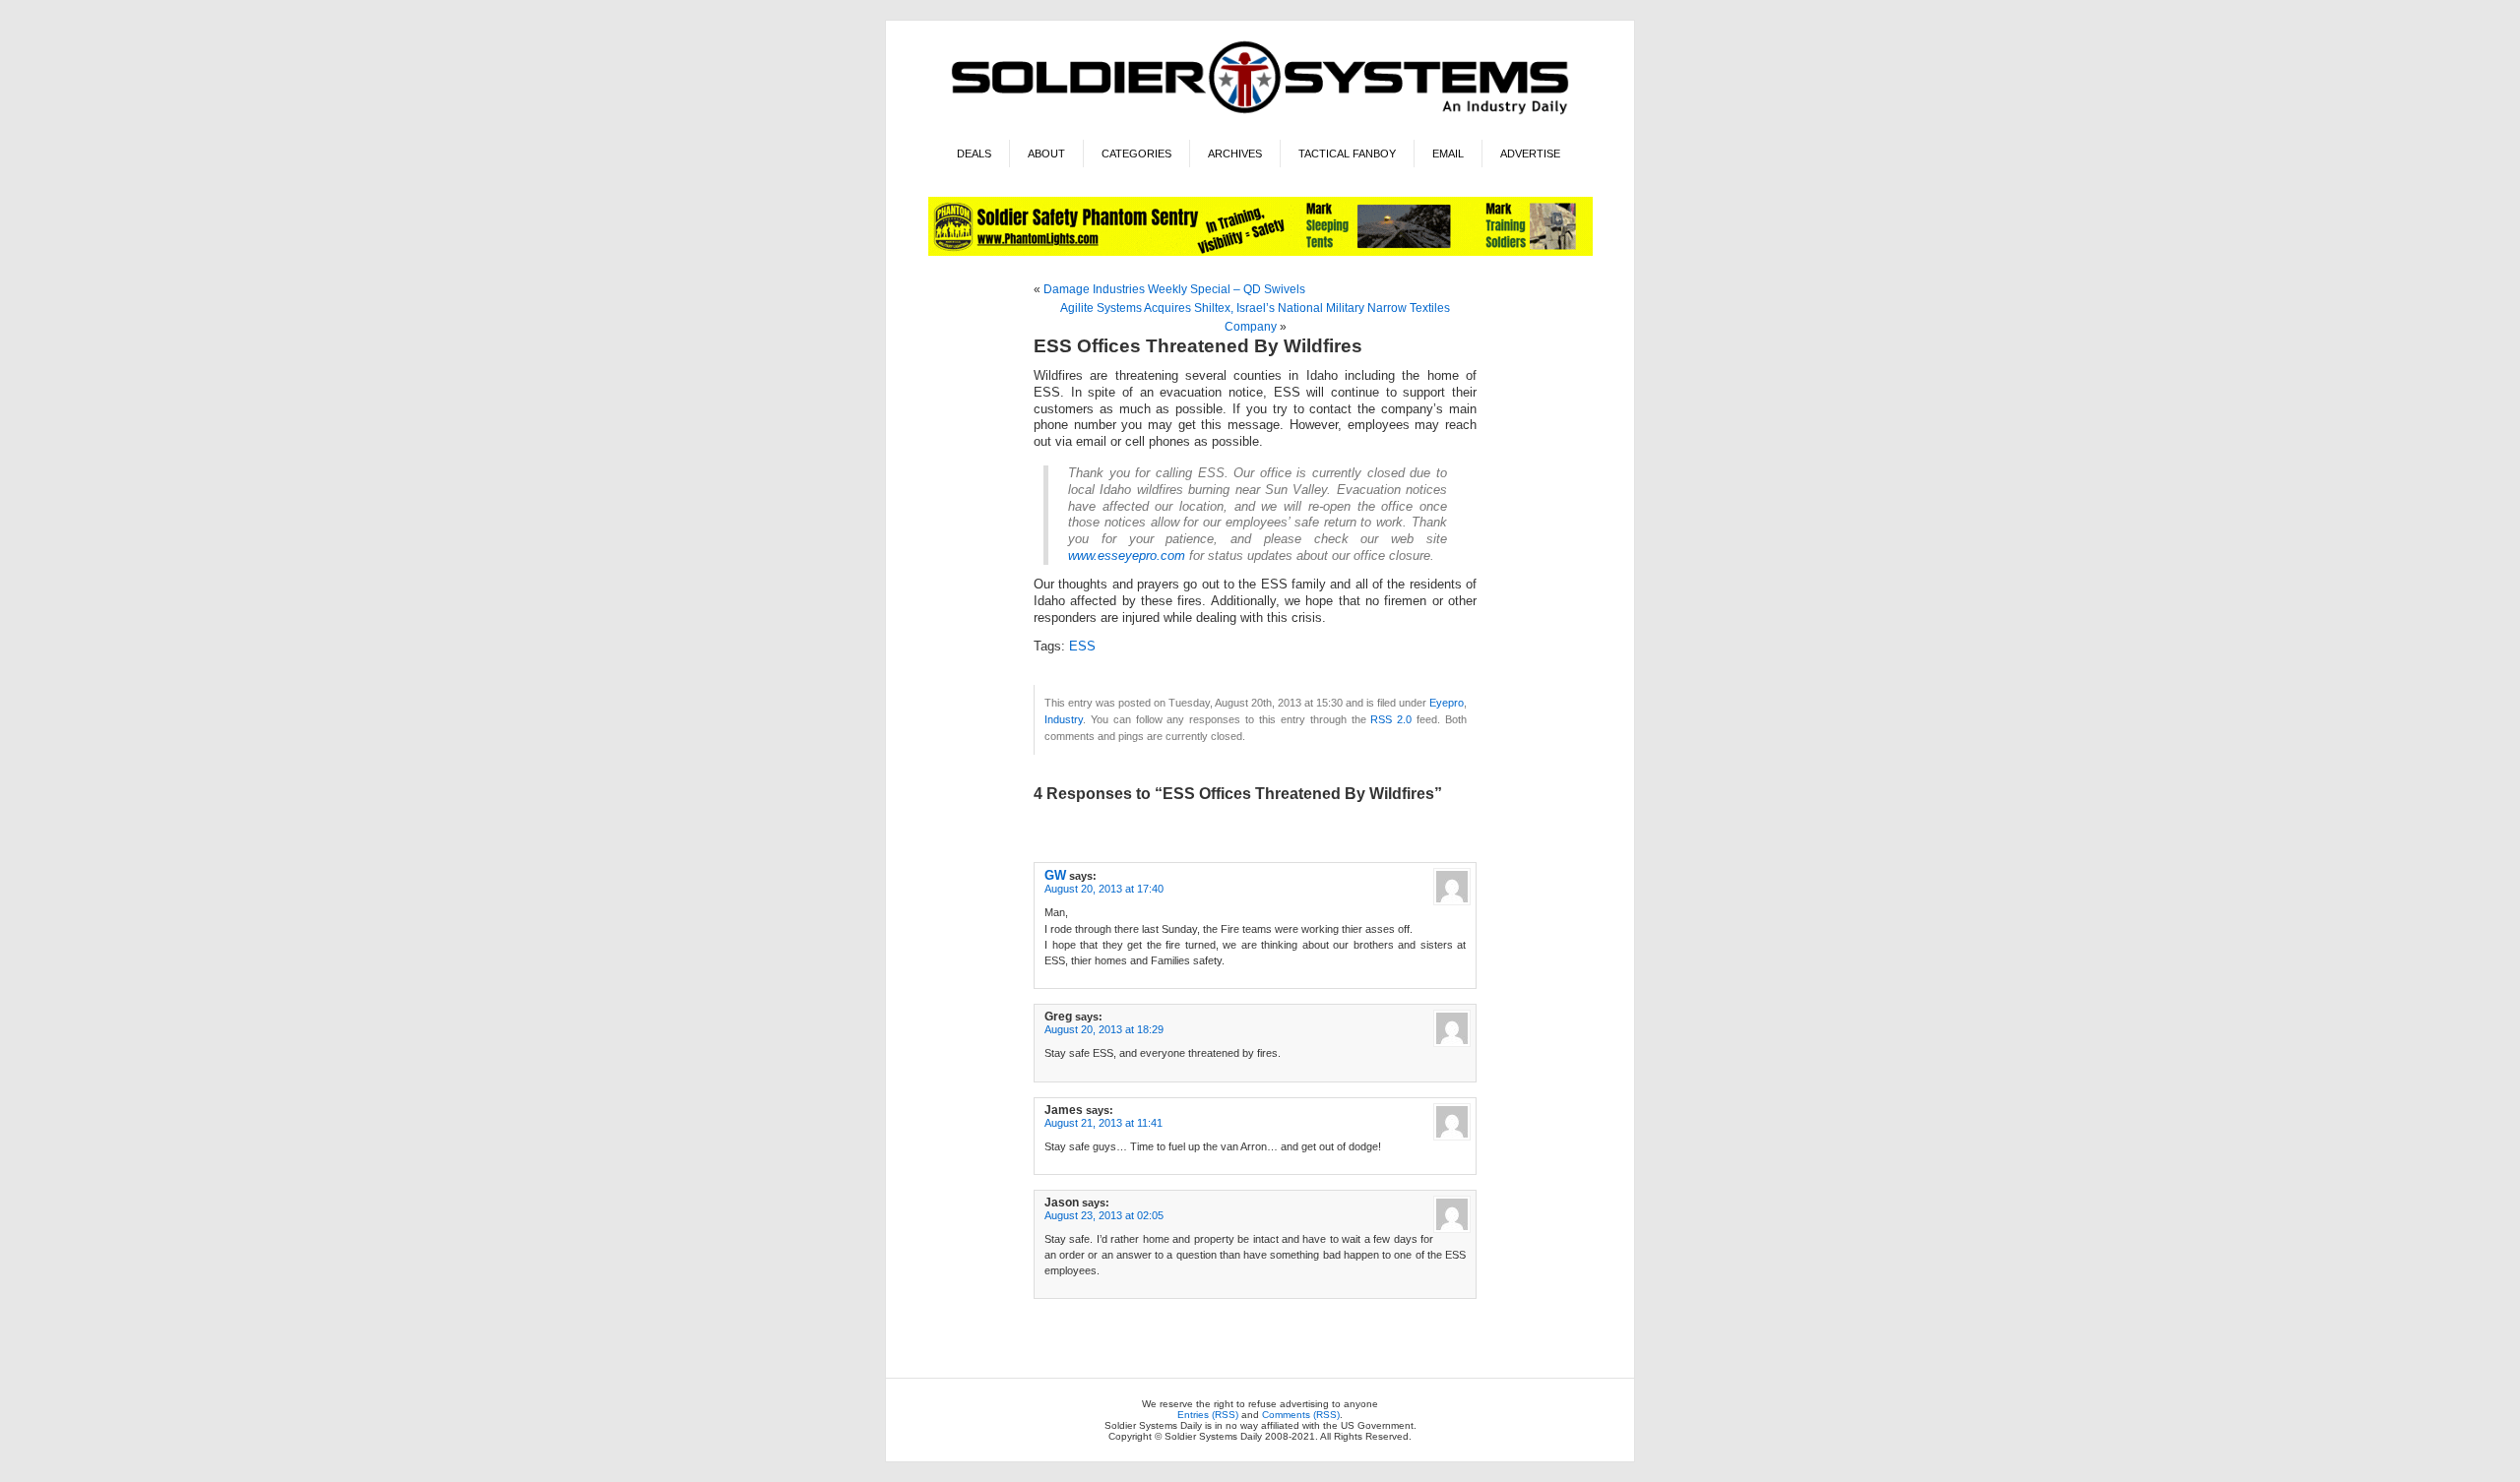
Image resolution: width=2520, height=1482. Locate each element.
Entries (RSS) (1208, 1415)
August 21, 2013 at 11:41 (1103, 1123)
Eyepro (1447, 703)
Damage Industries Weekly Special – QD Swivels (1174, 289)
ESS (1082, 647)
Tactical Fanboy (1347, 154)
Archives (1235, 154)
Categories (1136, 154)
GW (1055, 875)
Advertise (1530, 154)
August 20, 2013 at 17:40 (1104, 889)
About (1046, 154)
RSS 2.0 (1391, 719)
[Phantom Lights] (1260, 252)
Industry (1064, 719)
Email (1448, 154)
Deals (974, 154)
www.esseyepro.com (1127, 556)
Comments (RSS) (1301, 1415)
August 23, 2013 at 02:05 (1104, 1215)
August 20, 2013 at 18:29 (1104, 1029)
